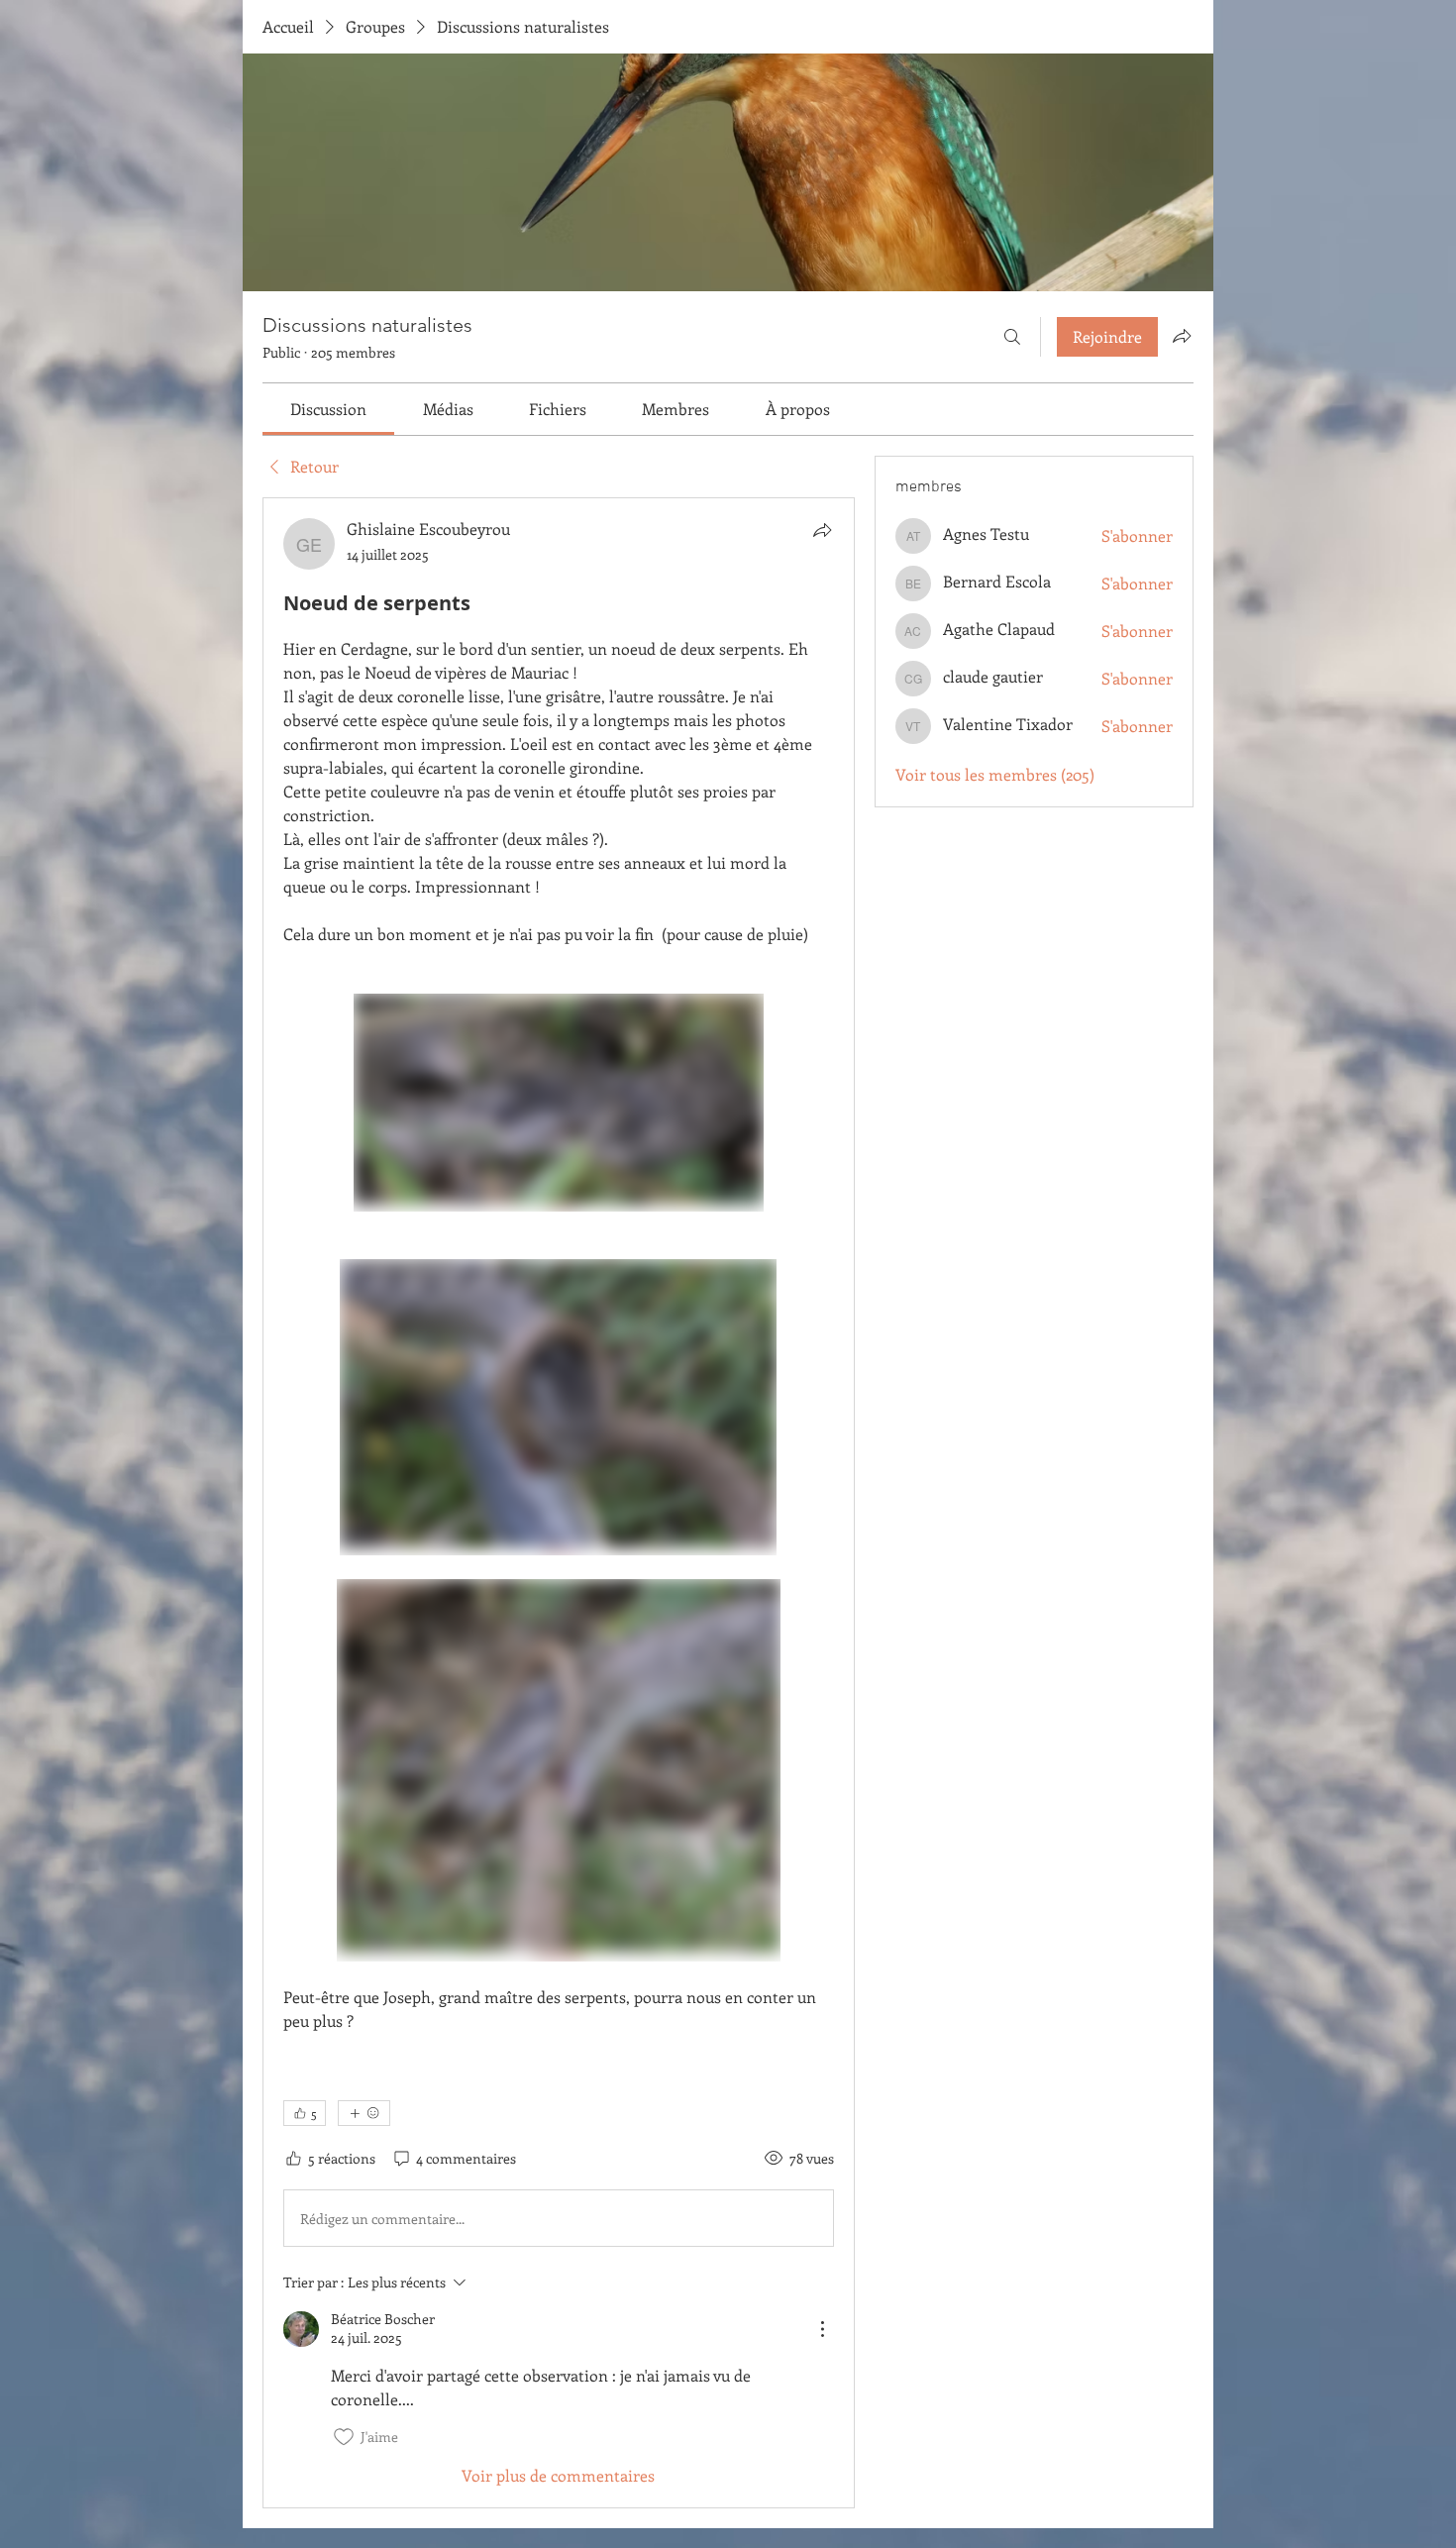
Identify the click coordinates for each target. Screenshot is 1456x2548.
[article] (559, 1502)
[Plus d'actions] (822, 2329)
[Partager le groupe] (1182, 336)
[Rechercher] (1012, 337)
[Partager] (822, 530)
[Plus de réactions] (364, 2113)
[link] (328, 409)
